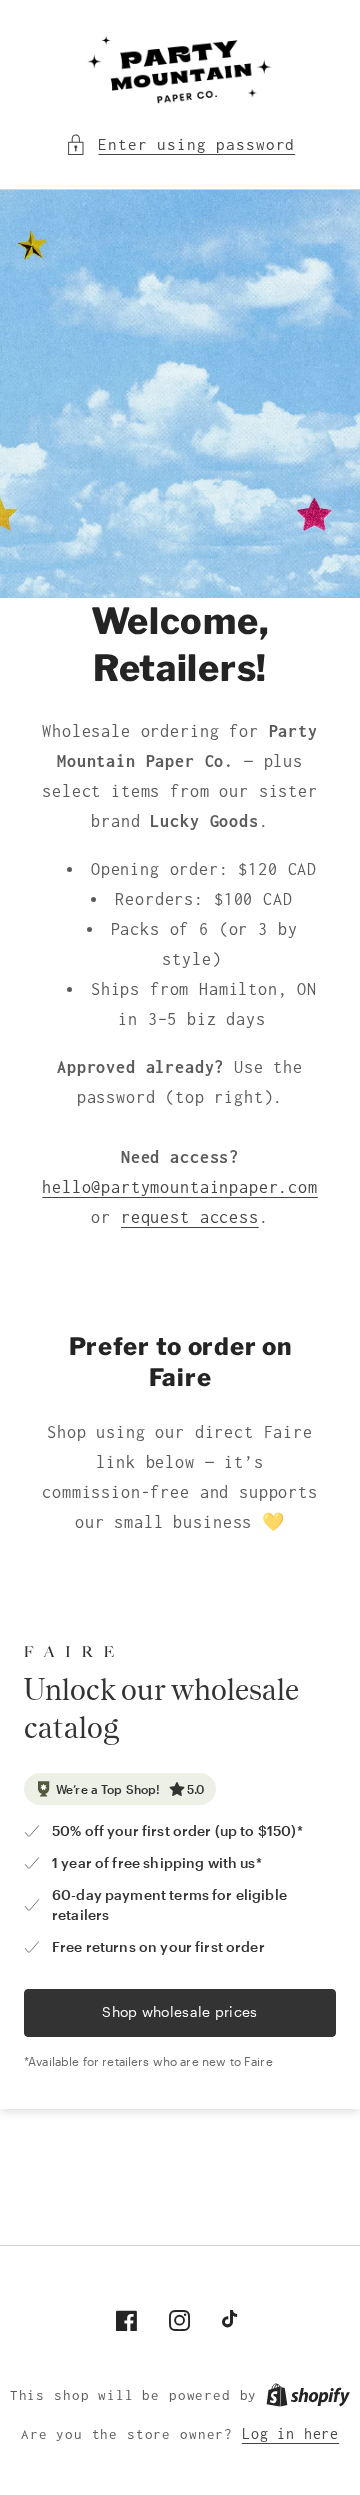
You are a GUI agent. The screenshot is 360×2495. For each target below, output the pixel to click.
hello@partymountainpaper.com (180, 1187)
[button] (180, 145)
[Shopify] (308, 2395)
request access (190, 1217)
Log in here (290, 2434)
